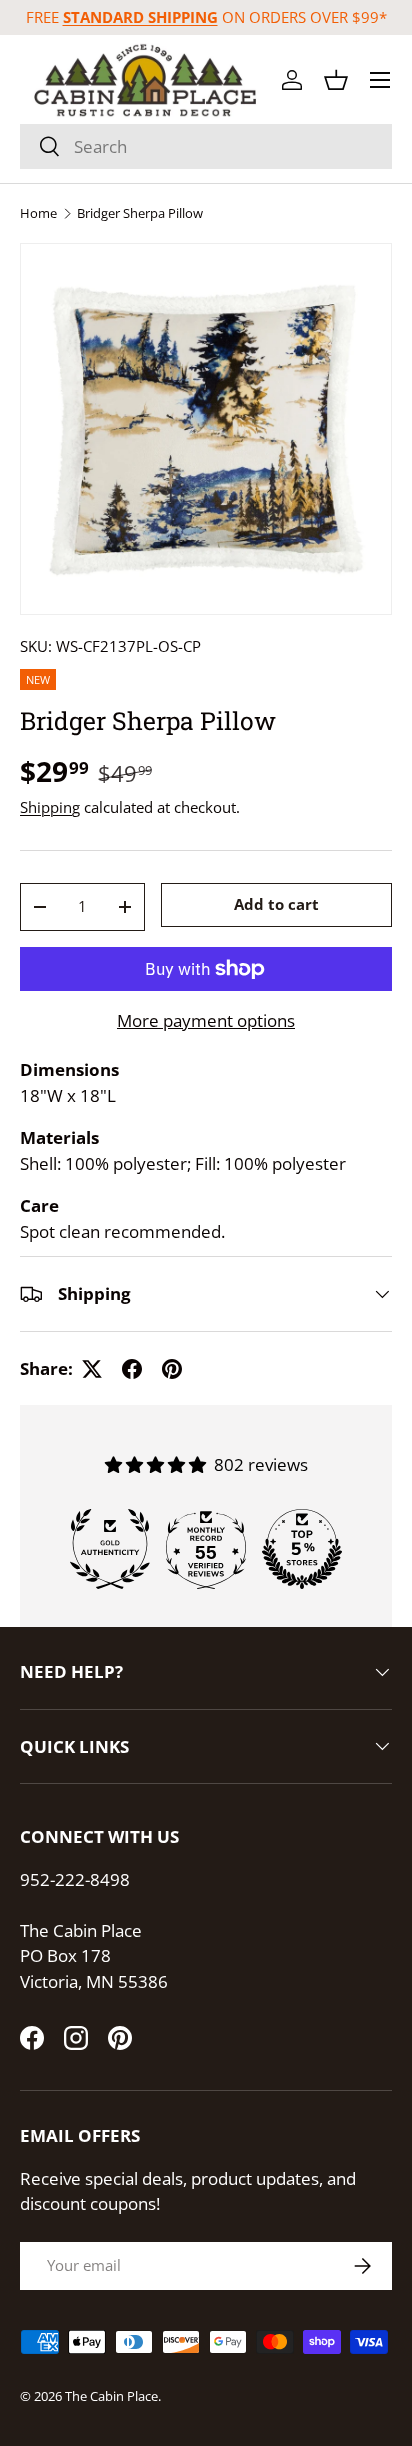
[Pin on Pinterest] (172, 1369)
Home (38, 213)
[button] (336, 80)
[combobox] (206, 146)
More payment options (206, 1020)
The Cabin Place (111, 2396)
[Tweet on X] (92, 1369)
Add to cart (276, 904)
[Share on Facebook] (132, 1369)
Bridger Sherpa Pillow (140, 213)
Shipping (50, 807)
